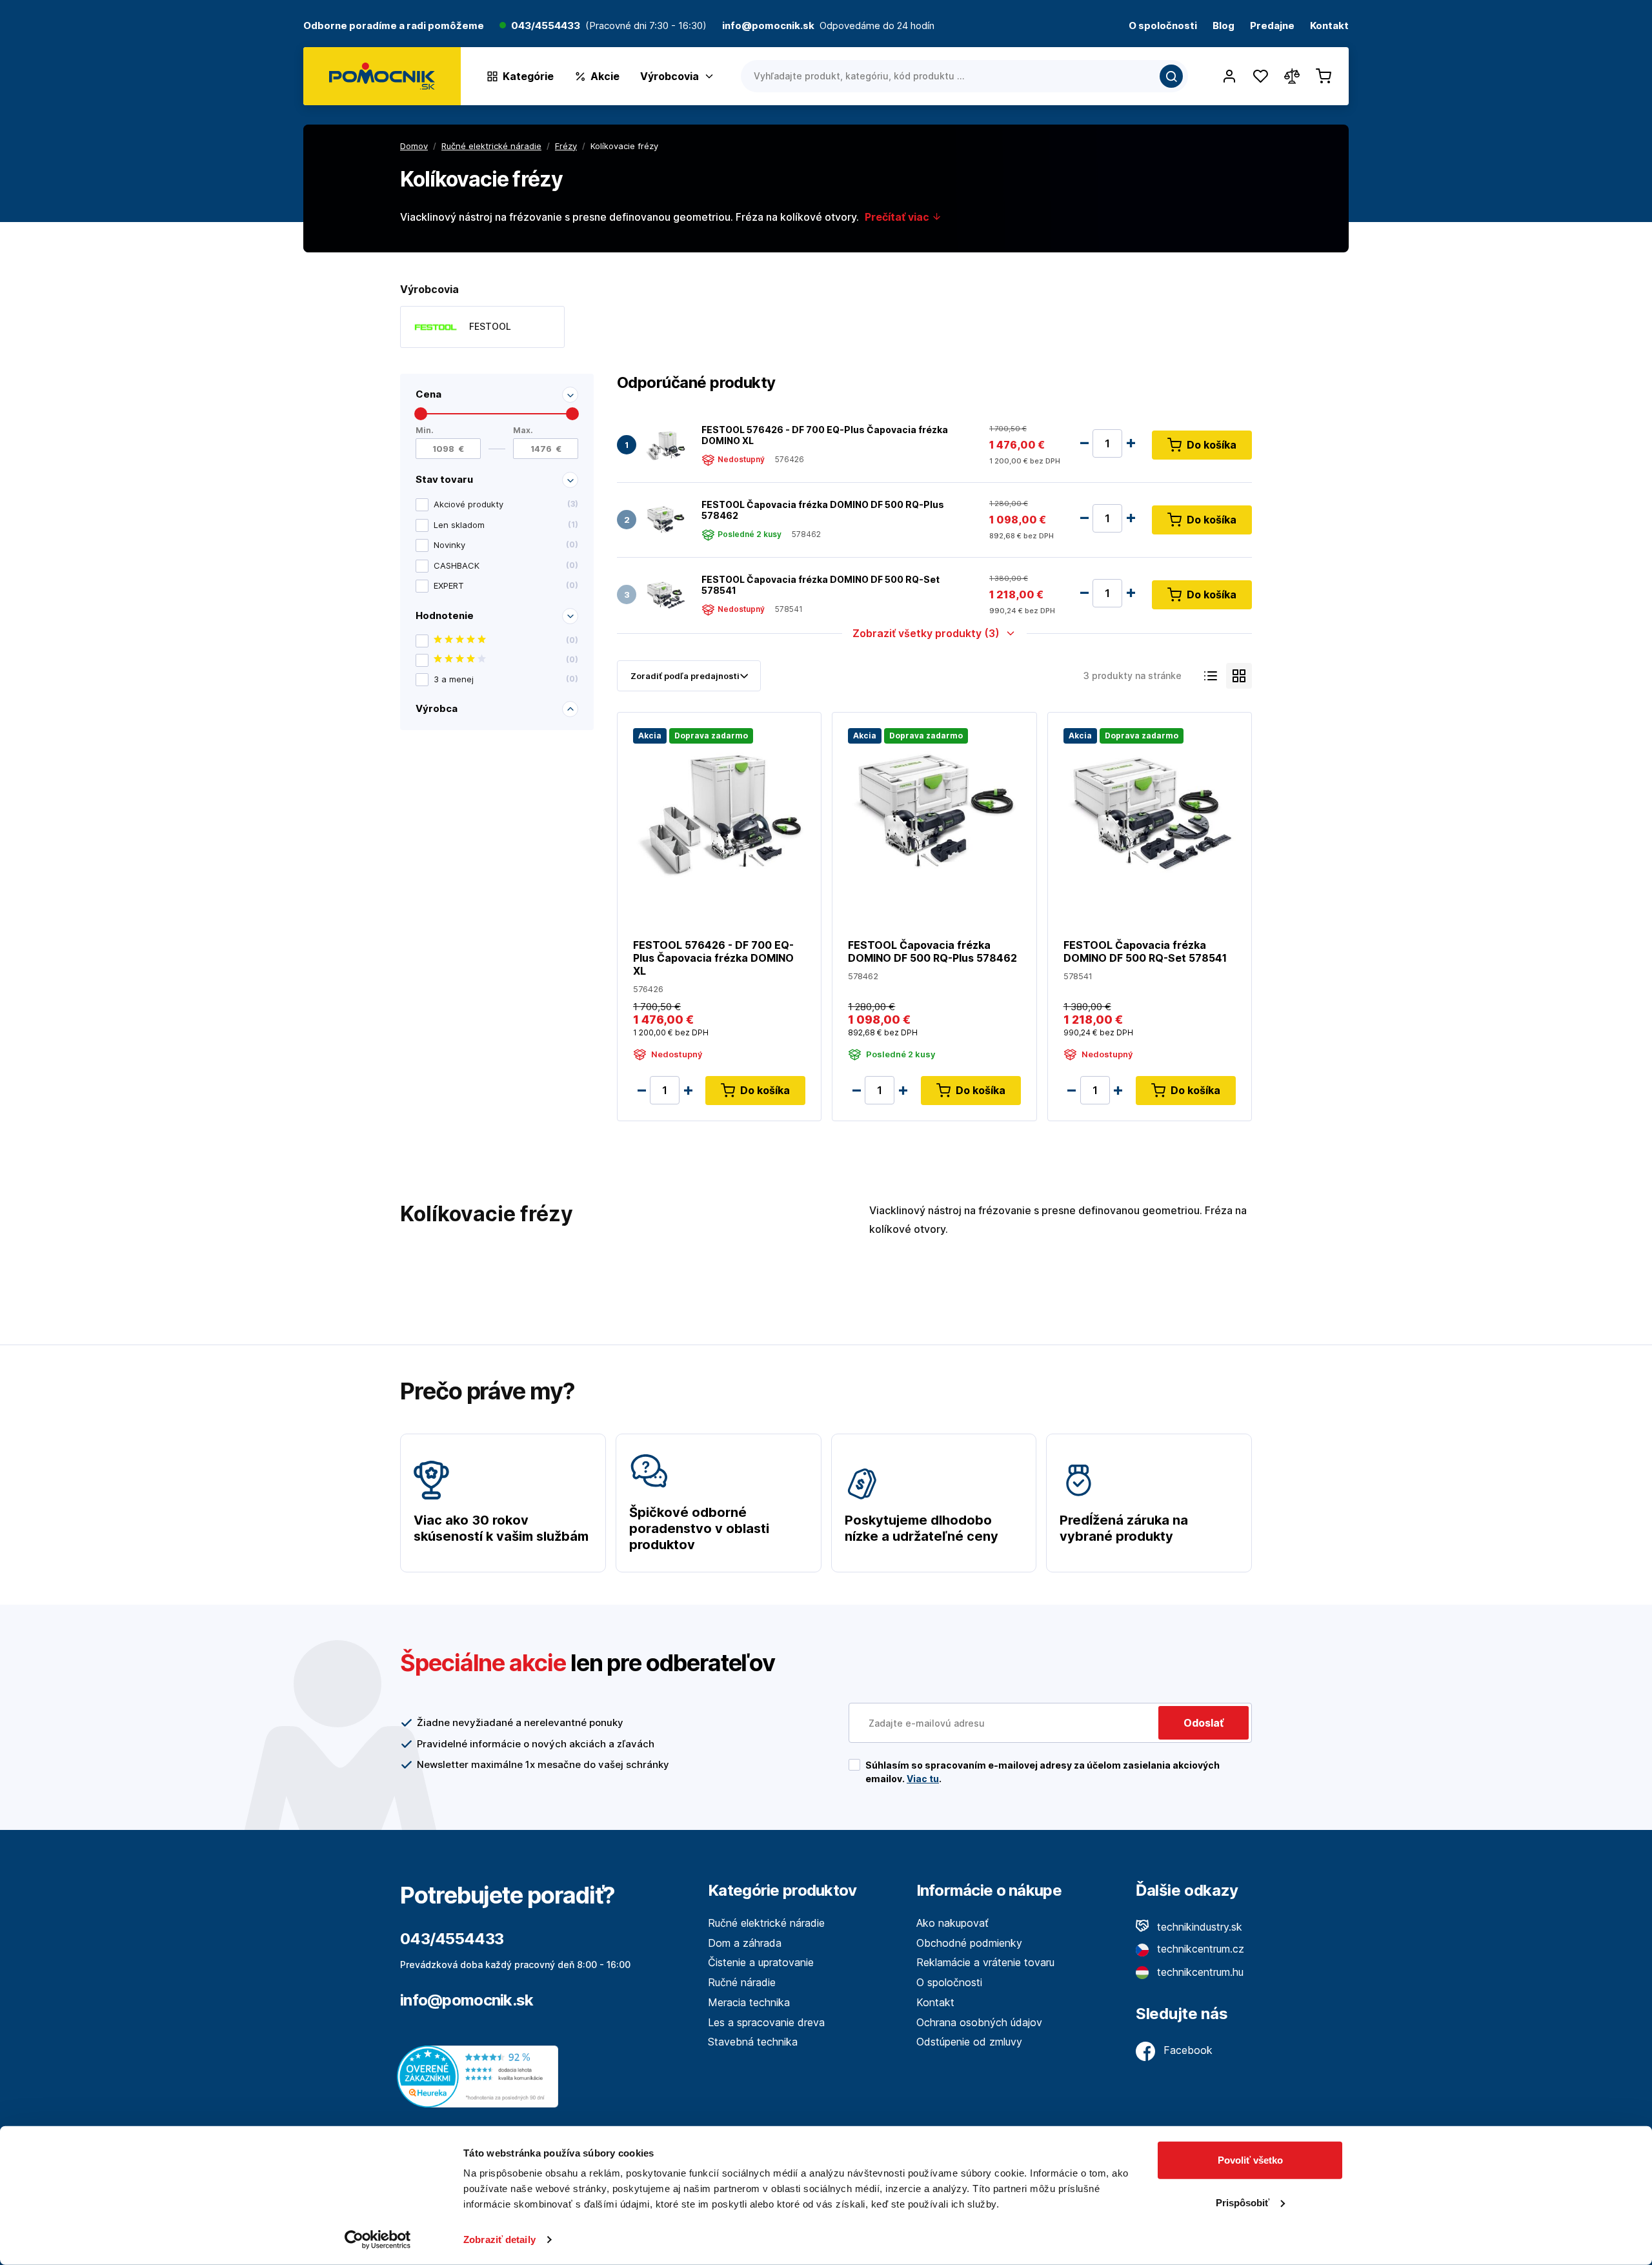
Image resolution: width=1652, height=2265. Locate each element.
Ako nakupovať (952, 1923)
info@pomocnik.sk (467, 2000)
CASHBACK (506, 565)
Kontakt (1329, 26)
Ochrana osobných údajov (979, 2022)
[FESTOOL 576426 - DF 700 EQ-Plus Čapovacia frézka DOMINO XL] (665, 445)
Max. (523, 430)
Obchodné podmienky (969, 1943)
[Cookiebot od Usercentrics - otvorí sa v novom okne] (378, 2240)
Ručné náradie (742, 1982)
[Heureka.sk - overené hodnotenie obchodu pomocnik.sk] (481, 2076)
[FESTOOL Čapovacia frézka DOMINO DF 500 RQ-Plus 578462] (665, 520)
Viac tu (923, 1779)
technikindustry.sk (1198, 1927)
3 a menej (506, 679)
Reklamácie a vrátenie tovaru (985, 1962)
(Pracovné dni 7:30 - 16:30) (646, 26)
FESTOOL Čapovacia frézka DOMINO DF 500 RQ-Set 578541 (821, 585)
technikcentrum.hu (1199, 1972)
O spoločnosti (1163, 26)
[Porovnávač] (1292, 76)
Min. (425, 430)
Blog (1224, 26)
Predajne (1272, 26)
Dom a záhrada (745, 1943)
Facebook (1186, 2050)
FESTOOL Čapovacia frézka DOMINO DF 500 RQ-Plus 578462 (823, 510)
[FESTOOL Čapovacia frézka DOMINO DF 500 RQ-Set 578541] (665, 595)
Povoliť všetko (1250, 2160)
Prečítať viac (898, 217)
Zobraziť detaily (499, 2240)
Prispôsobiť (1243, 2202)
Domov (414, 146)
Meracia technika (749, 2002)
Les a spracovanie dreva (766, 2022)
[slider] (421, 414)
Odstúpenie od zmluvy (969, 2042)
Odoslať (1204, 1723)
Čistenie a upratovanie (761, 1962)
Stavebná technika (753, 2042)
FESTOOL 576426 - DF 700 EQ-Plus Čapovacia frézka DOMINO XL (825, 435)
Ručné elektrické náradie (766, 1923)
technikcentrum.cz (1199, 1949)
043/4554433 (546, 26)
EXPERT (506, 585)
